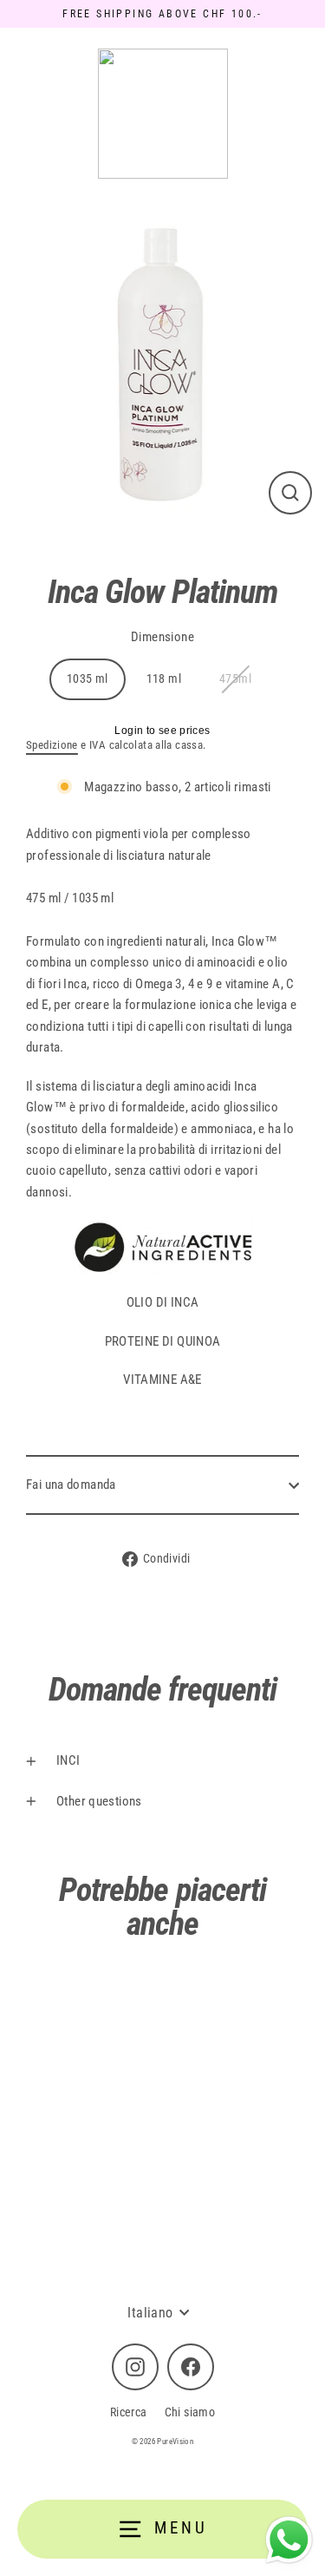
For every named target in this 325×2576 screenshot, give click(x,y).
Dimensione (162, 637)
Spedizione (52, 745)
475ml (235, 678)
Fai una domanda (71, 1485)
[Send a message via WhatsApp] (289, 2540)
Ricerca (129, 2412)
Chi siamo (190, 2412)
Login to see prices (162, 731)
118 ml (164, 678)
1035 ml (88, 678)
